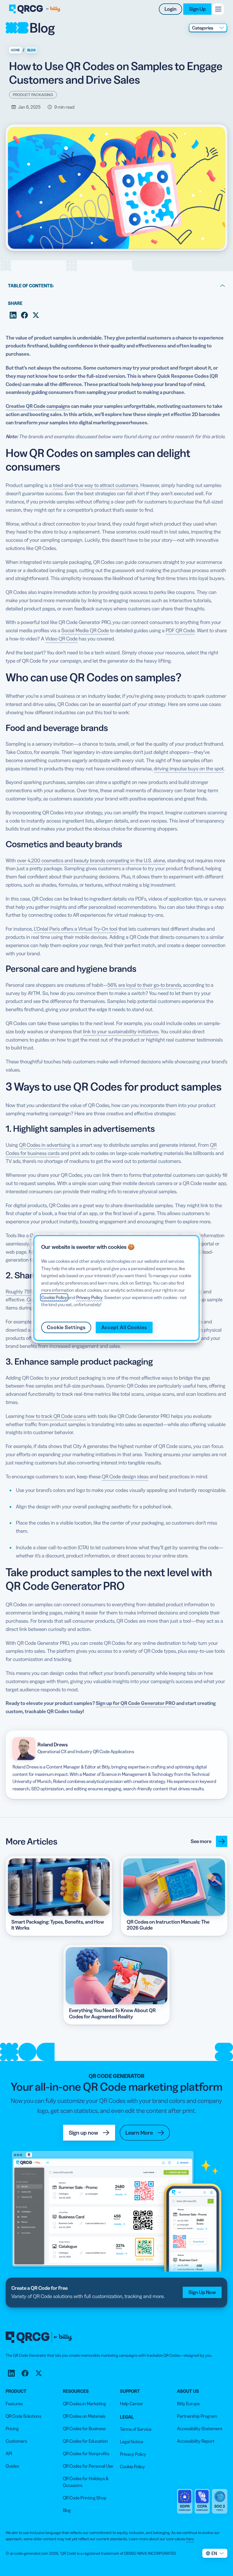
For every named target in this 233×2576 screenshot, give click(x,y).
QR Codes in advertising (45, 1145)
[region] (116, 1288)
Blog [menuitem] (67, 2510)
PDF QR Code (180, 631)
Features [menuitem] (14, 2404)
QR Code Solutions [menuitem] (23, 2416)
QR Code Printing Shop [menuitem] (85, 2498)
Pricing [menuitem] (12, 2429)
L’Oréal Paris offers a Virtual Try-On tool (76, 929)
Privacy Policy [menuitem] (133, 2454)
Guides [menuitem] (12, 2466)
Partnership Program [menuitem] (197, 2416)
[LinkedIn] (11, 2373)
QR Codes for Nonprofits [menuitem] (86, 2453)
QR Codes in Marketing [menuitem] (84, 2404)
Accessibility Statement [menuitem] (200, 2429)
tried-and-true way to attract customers (95, 485)
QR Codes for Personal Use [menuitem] (88, 2466)
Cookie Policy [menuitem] (132, 2467)
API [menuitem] (9, 2453)
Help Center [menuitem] (132, 2404)
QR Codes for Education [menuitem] (85, 2441)
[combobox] (208, 28)
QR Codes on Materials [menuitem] (84, 2416)
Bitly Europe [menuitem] (188, 2404)
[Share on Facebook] (24, 315)
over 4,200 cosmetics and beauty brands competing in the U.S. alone (91, 861)
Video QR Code (61, 639)
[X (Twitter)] (39, 2373)
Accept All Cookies (124, 1327)
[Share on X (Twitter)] (36, 315)
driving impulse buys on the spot (189, 769)
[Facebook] (25, 2373)
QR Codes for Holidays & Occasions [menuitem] (86, 2482)
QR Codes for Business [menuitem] (84, 2429)
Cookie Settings (66, 1327)
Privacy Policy (89, 1297)
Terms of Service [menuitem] (136, 2429)
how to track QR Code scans (56, 1416)
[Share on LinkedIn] (13, 315)
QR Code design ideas (125, 1477)
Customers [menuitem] (16, 2441)
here (190, 2539)
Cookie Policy (54, 1297)
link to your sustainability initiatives (121, 1032)
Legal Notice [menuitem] (132, 2442)
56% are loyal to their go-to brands (144, 985)
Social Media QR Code (85, 631)
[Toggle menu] (218, 9)
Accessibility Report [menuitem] (196, 2441)
